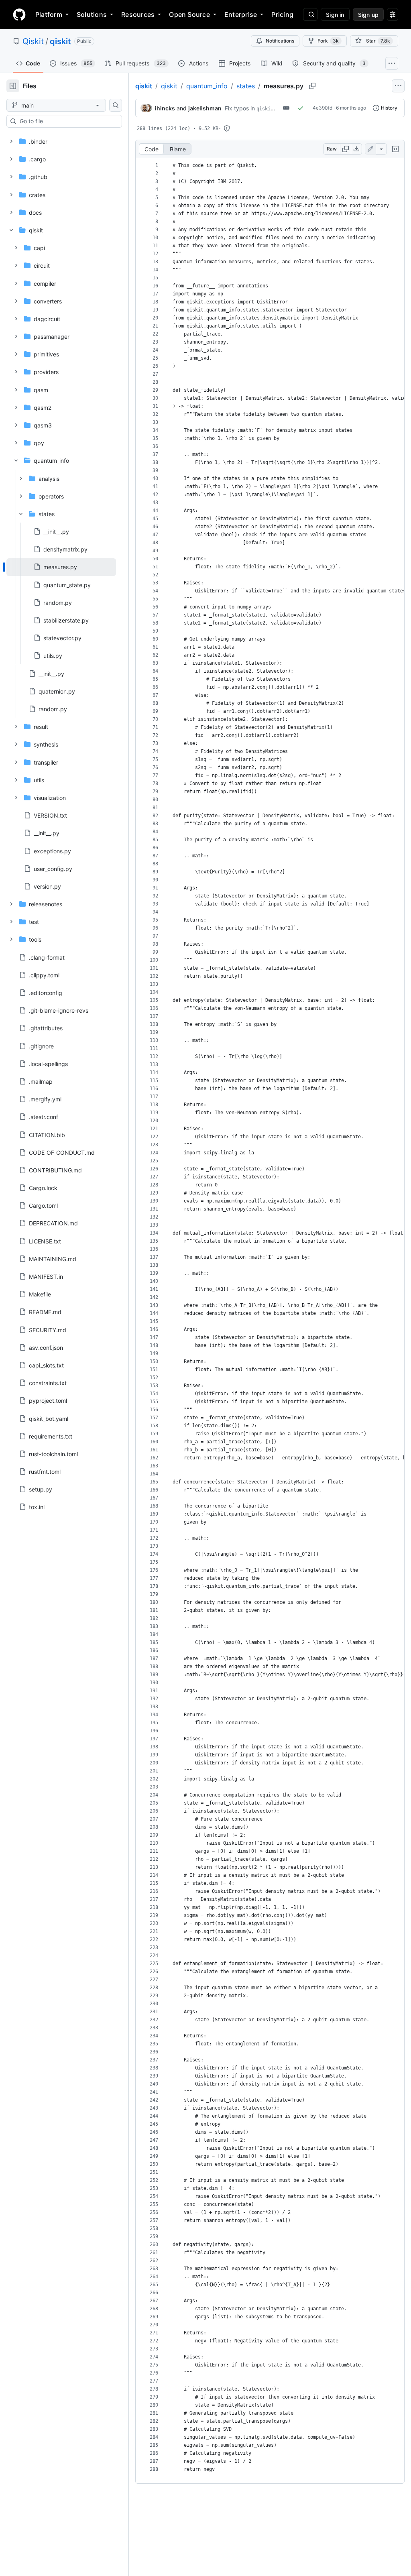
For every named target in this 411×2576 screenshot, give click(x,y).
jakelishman (205, 108)
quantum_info (207, 86)
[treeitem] (61, 567)
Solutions (92, 14)
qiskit (60, 41)
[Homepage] (19, 14)
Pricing (282, 14)
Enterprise (241, 14)
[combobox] (67, 121)
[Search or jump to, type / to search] (310, 14)
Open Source (189, 14)
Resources (138, 14)
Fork (328, 41)
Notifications (280, 41)
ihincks (165, 108)
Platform (49, 14)
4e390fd (322, 108)
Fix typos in (240, 108)
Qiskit (33, 41)
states (246, 86)
